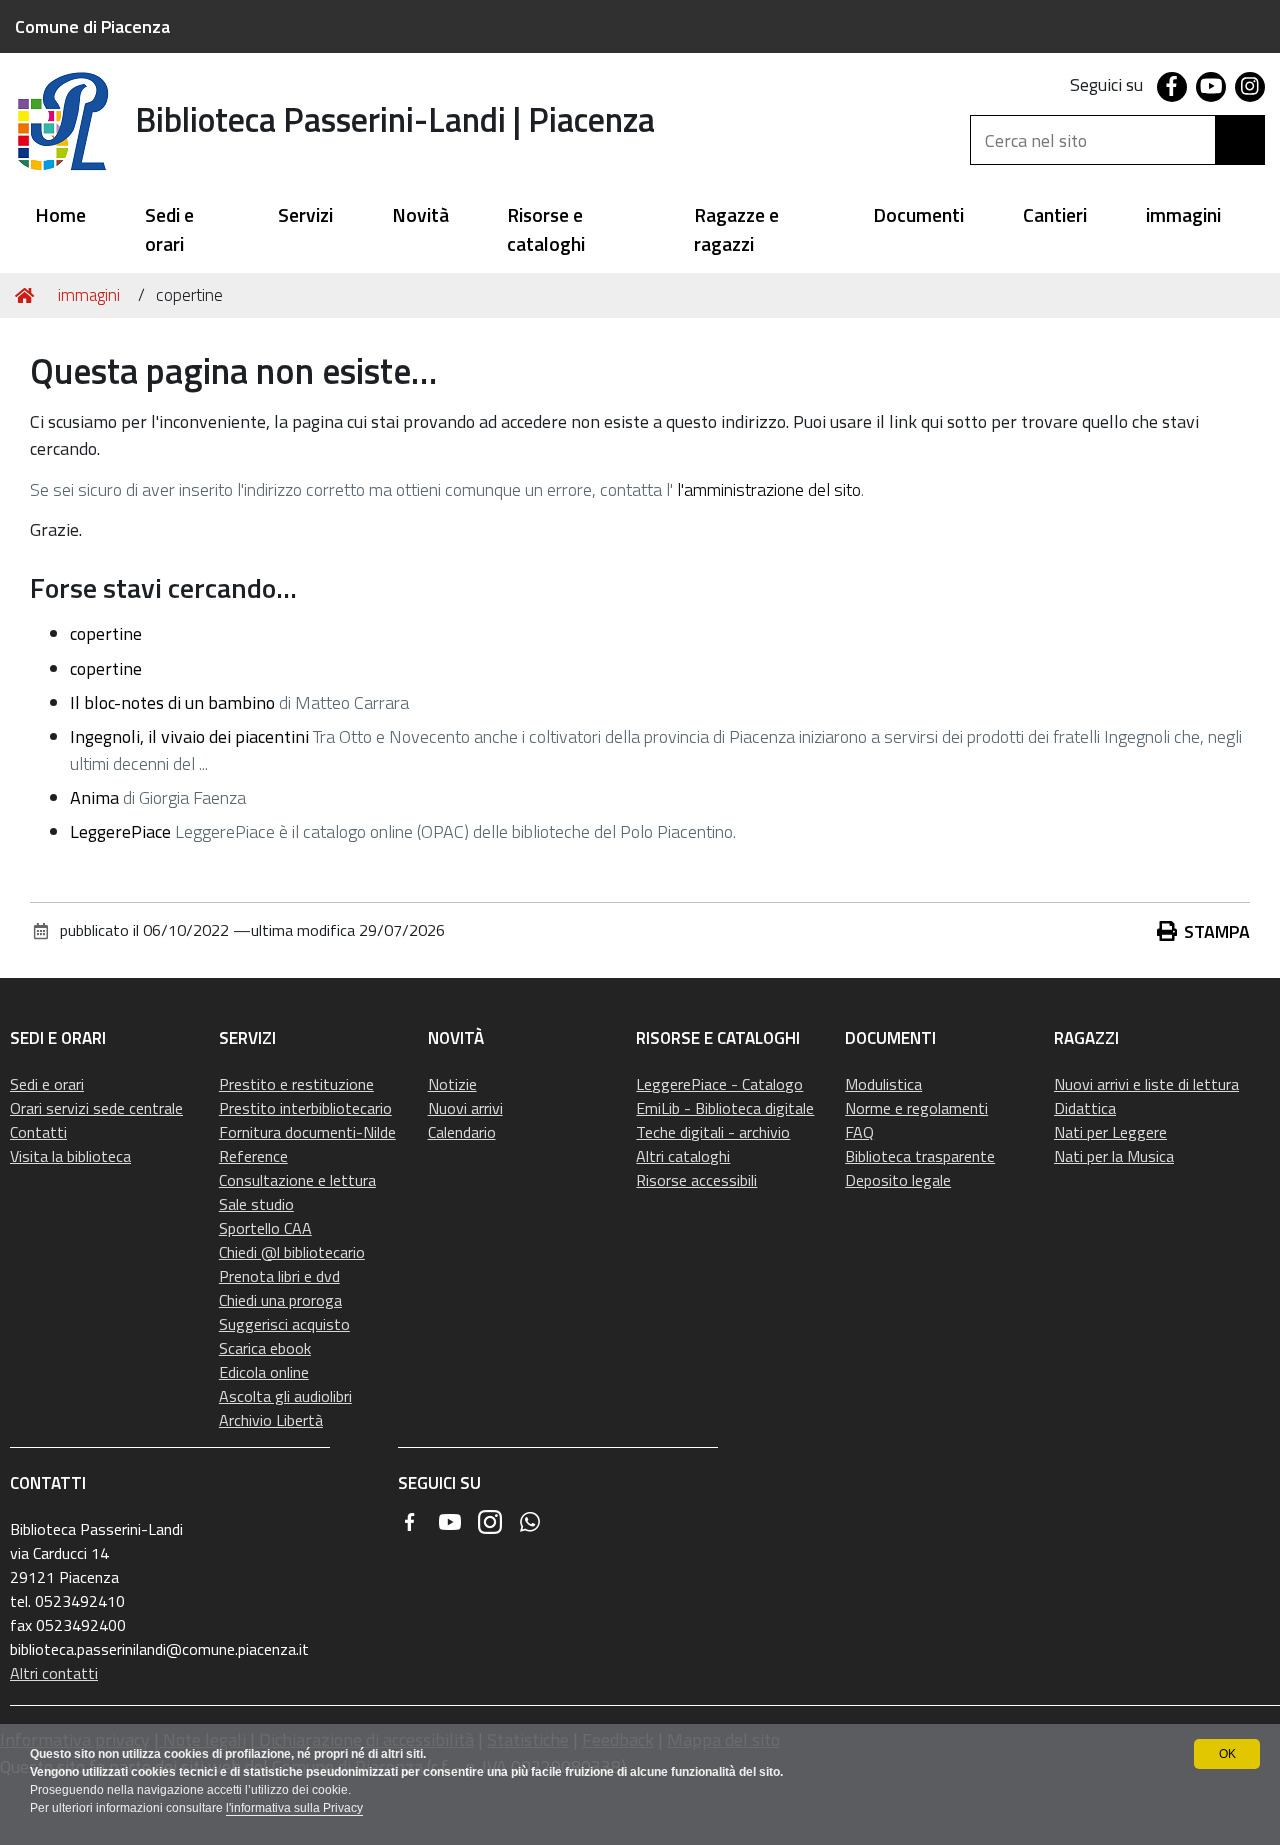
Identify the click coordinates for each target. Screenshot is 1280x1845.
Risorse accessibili (696, 1180)
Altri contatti (54, 1673)
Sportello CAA (265, 1228)
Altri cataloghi (683, 1156)
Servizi (305, 215)
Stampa (1217, 931)
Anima (94, 797)
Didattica (1085, 1108)
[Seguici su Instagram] (490, 1521)
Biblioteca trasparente (920, 1156)
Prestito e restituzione (296, 1084)
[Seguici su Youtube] (450, 1521)
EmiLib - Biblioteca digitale (725, 1108)
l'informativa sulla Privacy (294, 1808)
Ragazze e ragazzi (736, 230)
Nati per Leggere (1110, 1132)
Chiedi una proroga (280, 1300)
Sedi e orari (169, 230)
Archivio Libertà (271, 1420)
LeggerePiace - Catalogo (719, 1084)
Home (60, 215)
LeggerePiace (120, 831)
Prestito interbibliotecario (305, 1108)
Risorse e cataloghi (546, 230)
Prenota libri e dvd (279, 1276)
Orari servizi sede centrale (96, 1108)
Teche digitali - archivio (713, 1132)
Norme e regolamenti (916, 1108)
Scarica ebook (265, 1348)
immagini (1183, 215)
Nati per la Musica (1114, 1156)
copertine (106, 633)
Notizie (452, 1084)
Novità (420, 215)
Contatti (38, 1132)
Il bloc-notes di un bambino (172, 702)
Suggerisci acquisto (284, 1324)
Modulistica (883, 1084)
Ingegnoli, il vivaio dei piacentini (189, 736)
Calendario (462, 1132)
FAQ (859, 1132)
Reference (253, 1156)
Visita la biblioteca (70, 1156)
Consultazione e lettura (297, 1180)
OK (1227, 1754)
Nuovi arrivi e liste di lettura (1146, 1084)
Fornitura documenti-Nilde (307, 1132)
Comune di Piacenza (92, 26)
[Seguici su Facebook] (410, 1521)
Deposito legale (898, 1180)
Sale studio (256, 1204)
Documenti (918, 215)
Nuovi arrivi (465, 1108)
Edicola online (264, 1372)
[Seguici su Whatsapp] (530, 1521)
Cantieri (1055, 215)
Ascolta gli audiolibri (285, 1396)
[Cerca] (1240, 140)
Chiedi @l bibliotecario (292, 1252)
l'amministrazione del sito (769, 489)
